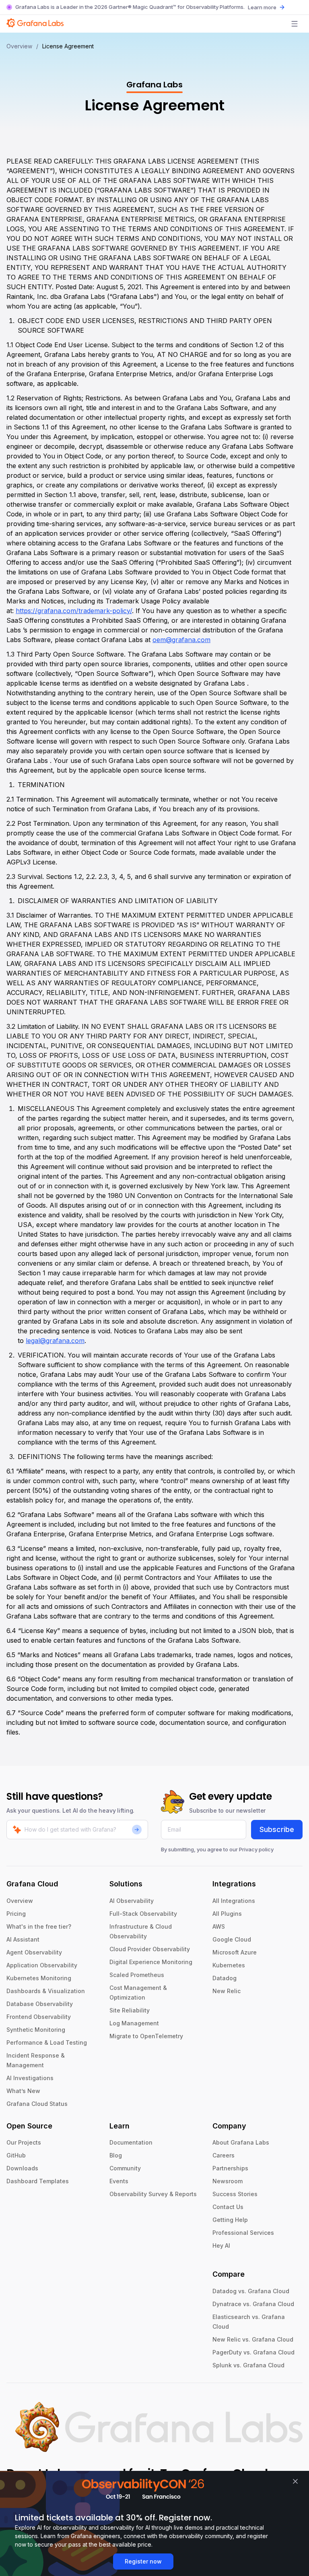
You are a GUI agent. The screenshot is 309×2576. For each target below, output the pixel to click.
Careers (224, 2155)
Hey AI (221, 2245)
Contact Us (228, 2207)
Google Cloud (232, 1939)
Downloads (22, 2168)
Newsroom (228, 2181)
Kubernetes (229, 1965)
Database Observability (40, 2004)
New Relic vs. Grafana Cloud (253, 2339)
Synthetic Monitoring (36, 2030)
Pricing (16, 1914)
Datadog (225, 1978)
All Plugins (227, 1914)
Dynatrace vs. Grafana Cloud (253, 2304)
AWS (219, 1926)
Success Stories (235, 2194)
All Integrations (234, 1901)
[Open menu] (295, 24)
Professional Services (243, 2233)
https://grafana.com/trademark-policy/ (74, 611)
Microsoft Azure (235, 1952)
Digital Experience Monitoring (151, 1962)
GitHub (16, 2155)
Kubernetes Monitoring (39, 1978)
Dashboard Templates (38, 2181)
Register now (143, 2561)
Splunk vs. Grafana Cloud (248, 2365)
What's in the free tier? (39, 1926)
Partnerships (230, 2168)
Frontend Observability (39, 2017)
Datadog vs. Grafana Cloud (251, 2291)
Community (125, 2168)
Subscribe (277, 1829)
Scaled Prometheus (137, 1975)
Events (119, 2181)
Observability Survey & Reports (153, 2194)
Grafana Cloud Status (37, 2104)
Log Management (134, 2023)
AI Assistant (23, 1939)
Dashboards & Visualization (46, 1991)
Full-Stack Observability (143, 1914)
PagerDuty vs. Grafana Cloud (253, 2352)
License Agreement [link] (68, 46)
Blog (116, 2155)
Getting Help (230, 2220)
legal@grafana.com (55, 1341)
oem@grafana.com (181, 640)
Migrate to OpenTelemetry (146, 2036)
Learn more (262, 7)
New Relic (227, 1991)
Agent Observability (34, 1952)
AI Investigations (30, 2078)
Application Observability (42, 1965)
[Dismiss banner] (295, 2481)
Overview (19, 46)
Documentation (131, 2142)
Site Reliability (130, 2010)
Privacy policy (256, 1849)
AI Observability (132, 1901)
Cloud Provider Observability (150, 1949)
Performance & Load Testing (47, 2042)
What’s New (23, 2091)
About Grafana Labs (241, 2142)
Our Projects (24, 2142)
